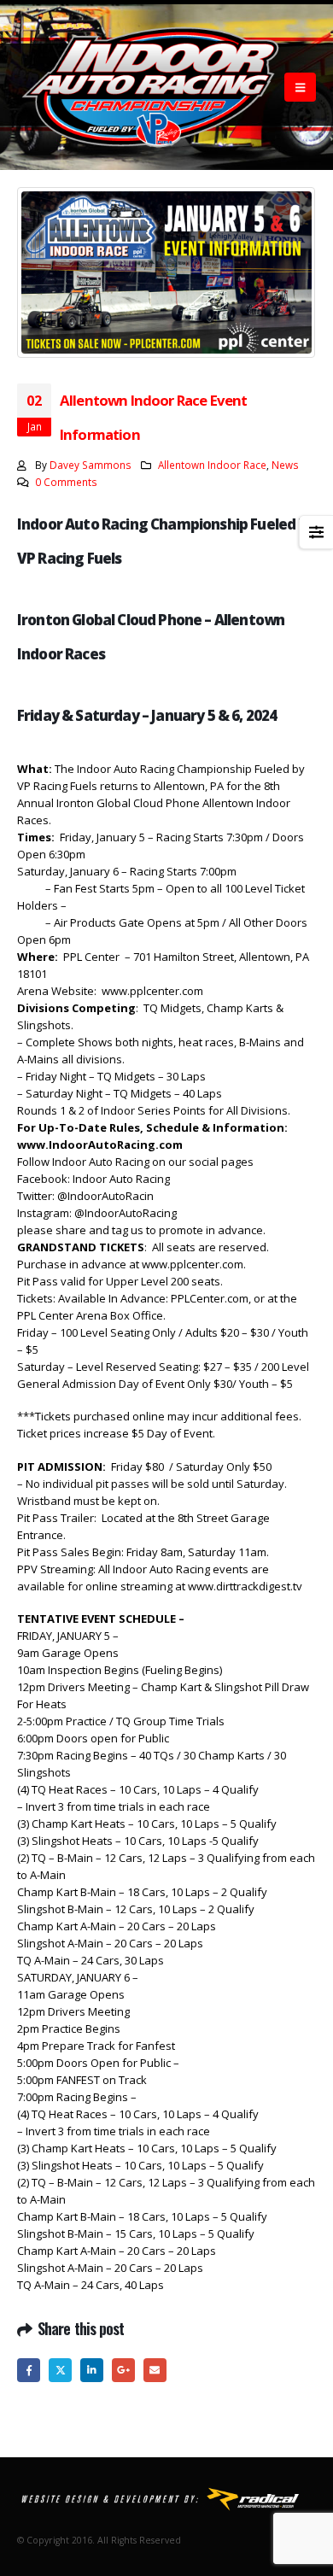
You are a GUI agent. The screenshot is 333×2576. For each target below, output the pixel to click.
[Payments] (166, 2498)
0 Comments (66, 482)
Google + (123, 2370)
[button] (300, 87)
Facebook (29, 2370)
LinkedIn (92, 2370)
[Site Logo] (151, 87)
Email (155, 2370)
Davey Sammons (91, 465)
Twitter (60, 2370)
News (285, 465)
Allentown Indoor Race (212, 465)
